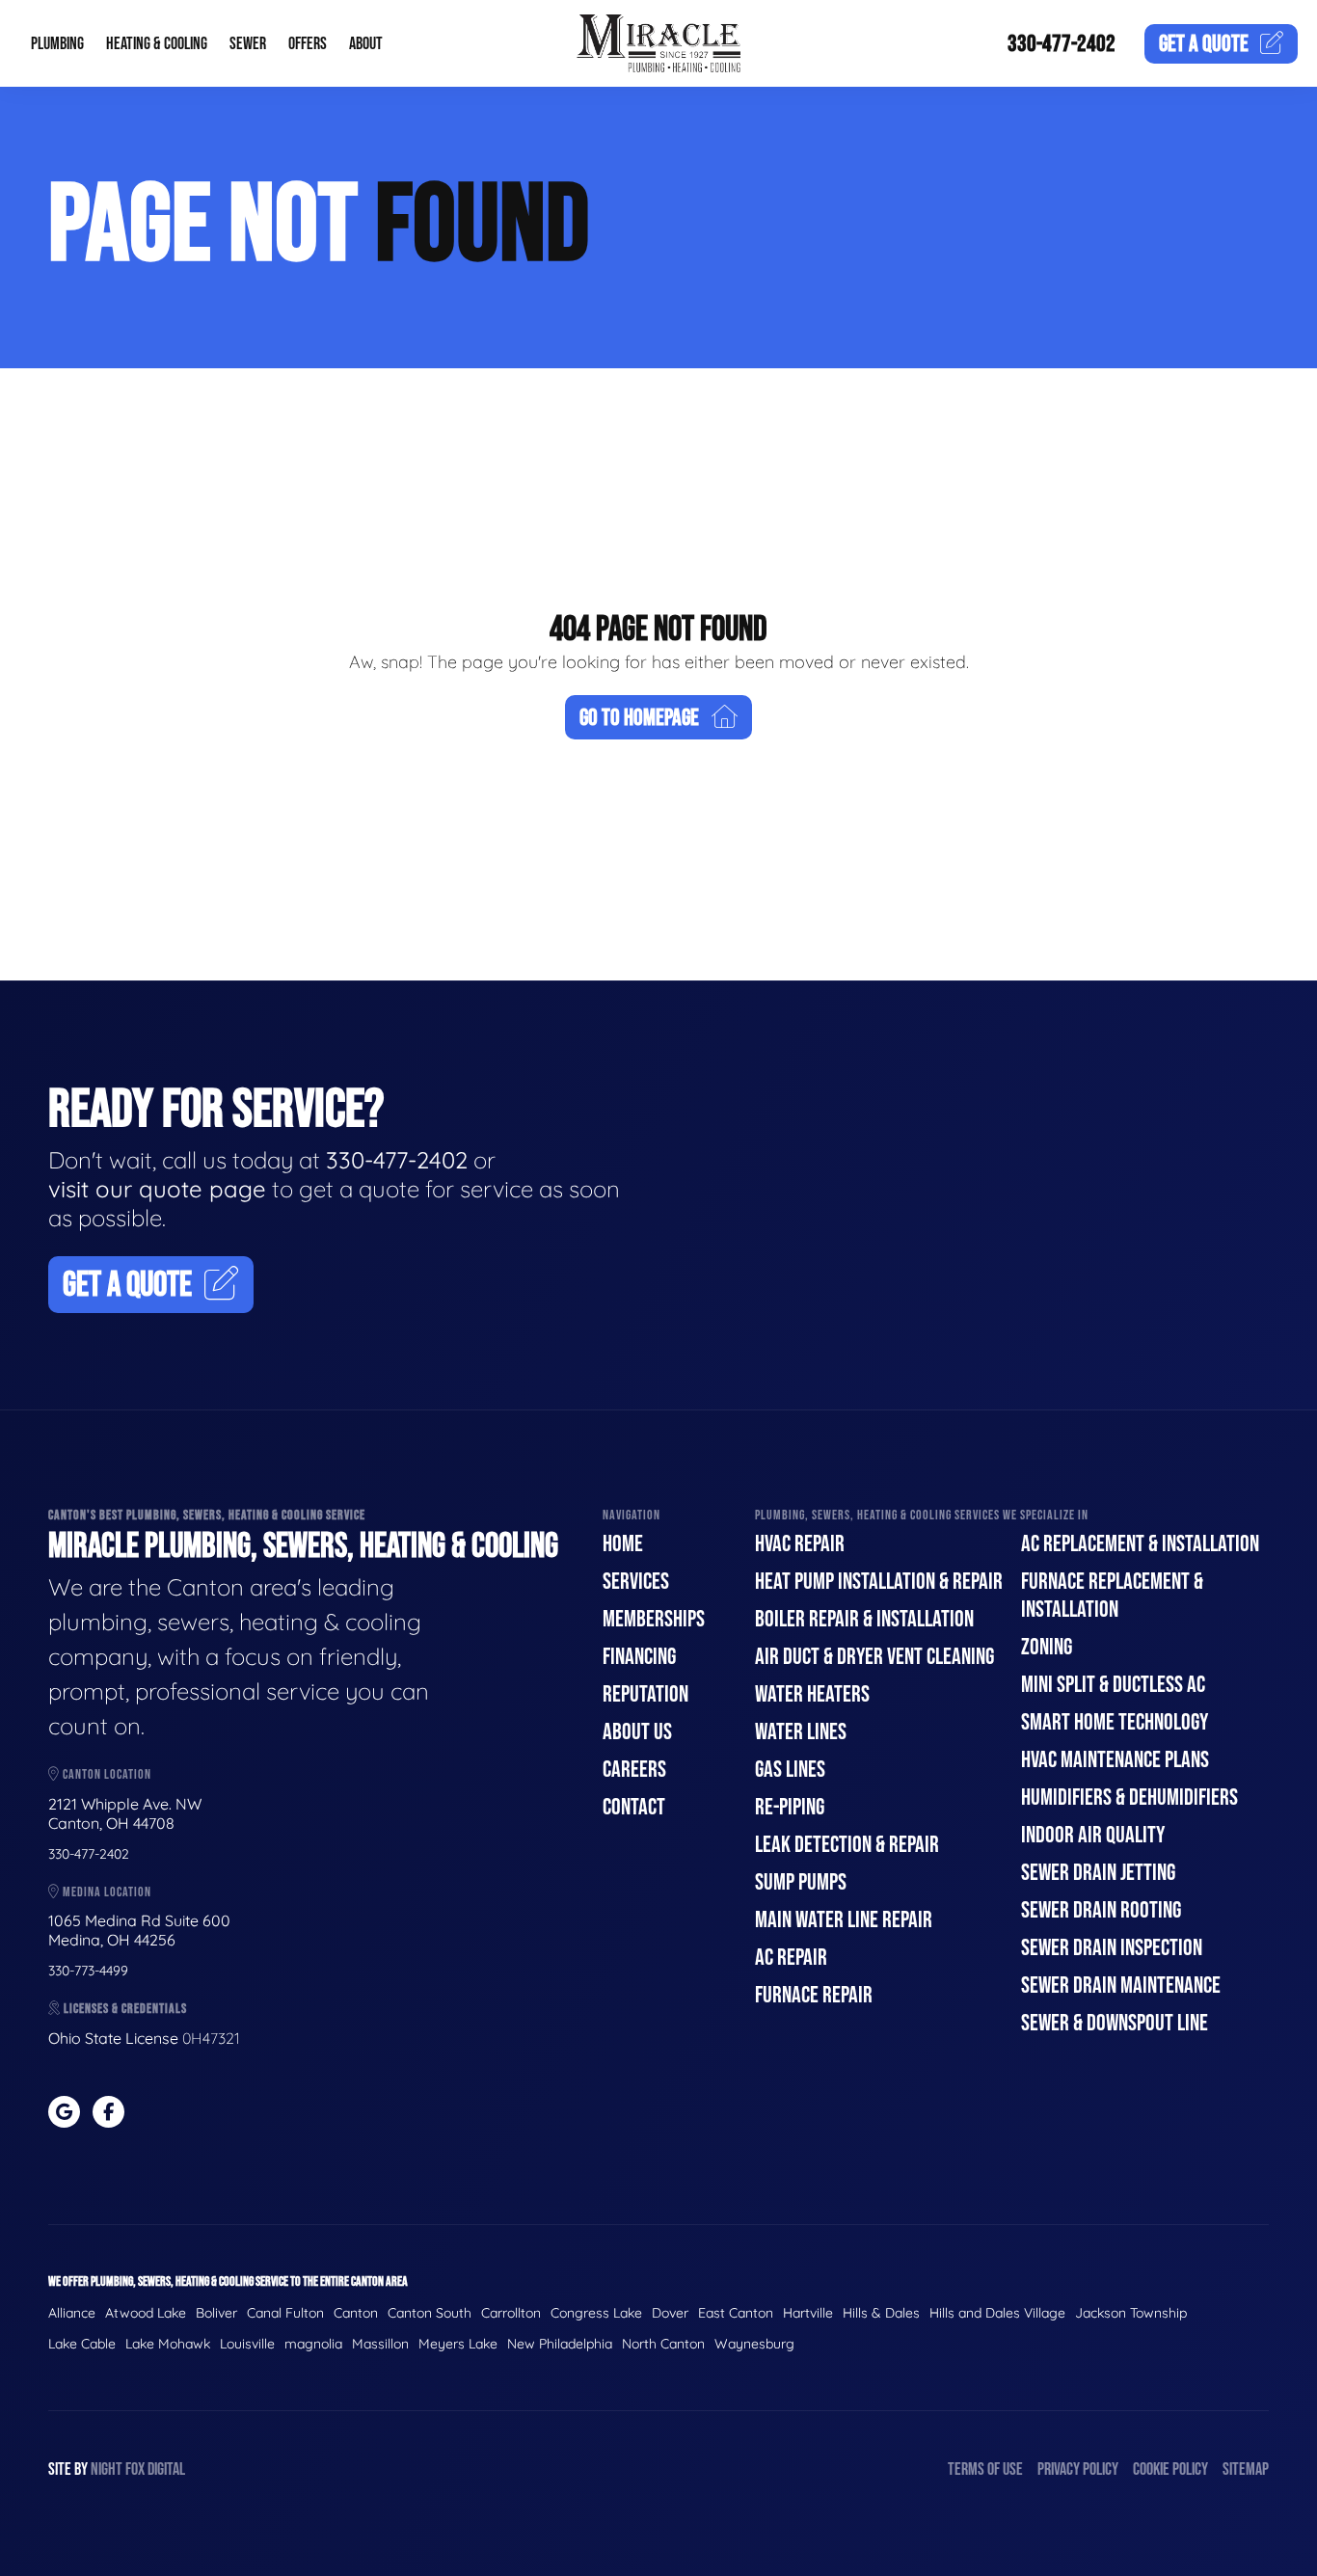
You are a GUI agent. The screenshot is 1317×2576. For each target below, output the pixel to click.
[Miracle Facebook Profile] (108, 2112)
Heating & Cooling (157, 44)
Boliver (216, 2313)
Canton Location (106, 1774)
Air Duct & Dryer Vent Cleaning (874, 1657)
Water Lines (801, 1732)
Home (623, 1544)
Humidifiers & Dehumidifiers (1129, 1798)
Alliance (72, 2313)
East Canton (736, 2313)
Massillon (380, 2344)
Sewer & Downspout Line (1115, 2023)
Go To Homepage (639, 718)
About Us (637, 1732)
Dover (670, 2313)
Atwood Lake (146, 2313)
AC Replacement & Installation (1140, 1544)
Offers (308, 44)
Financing (639, 1657)
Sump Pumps (801, 1882)
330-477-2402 (1062, 44)
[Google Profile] (64, 2112)
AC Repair (791, 1958)
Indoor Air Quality (1093, 1835)
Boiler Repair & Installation (864, 1619)
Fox (135, 2469)
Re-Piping (790, 1807)
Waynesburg (754, 2344)
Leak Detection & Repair (847, 1845)
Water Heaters (812, 1694)
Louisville (247, 2344)
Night (107, 2469)
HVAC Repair (800, 1544)
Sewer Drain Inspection (1112, 1948)
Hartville (808, 2313)
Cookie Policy (1170, 2469)
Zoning (1047, 1647)
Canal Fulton (285, 2313)
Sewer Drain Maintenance (1121, 1986)
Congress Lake (596, 2313)
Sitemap (1246, 2469)
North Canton (663, 2344)
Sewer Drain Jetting (1098, 1873)
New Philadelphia (560, 2344)
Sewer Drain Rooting (1101, 1910)
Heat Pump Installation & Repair (879, 1582)
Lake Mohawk (168, 2344)
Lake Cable (82, 2344)
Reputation (645, 1694)
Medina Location (106, 1892)
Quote (1204, 44)
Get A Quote (127, 1286)
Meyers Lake (458, 2344)
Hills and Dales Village (997, 2313)
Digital (166, 2469)
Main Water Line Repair (844, 1920)
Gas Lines (790, 1770)
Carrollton (511, 2313)
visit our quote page (157, 1189)
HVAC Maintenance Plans (1115, 1760)
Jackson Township (1131, 2313)
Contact (634, 1807)
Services (636, 1582)
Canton (356, 2313)
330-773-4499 (88, 1971)
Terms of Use (985, 2469)
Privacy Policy (1078, 2469)
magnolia (313, 2344)
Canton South (430, 2313)
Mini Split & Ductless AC (1113, 1685)
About (366, 44)
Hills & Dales (881, 2313)
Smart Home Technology (1115, 1722)
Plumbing (57, 44)
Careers (634, 1770)
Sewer (248, 44)
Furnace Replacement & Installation (1112, 1596)
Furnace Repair (814, 1995)
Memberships (654, 1619)
